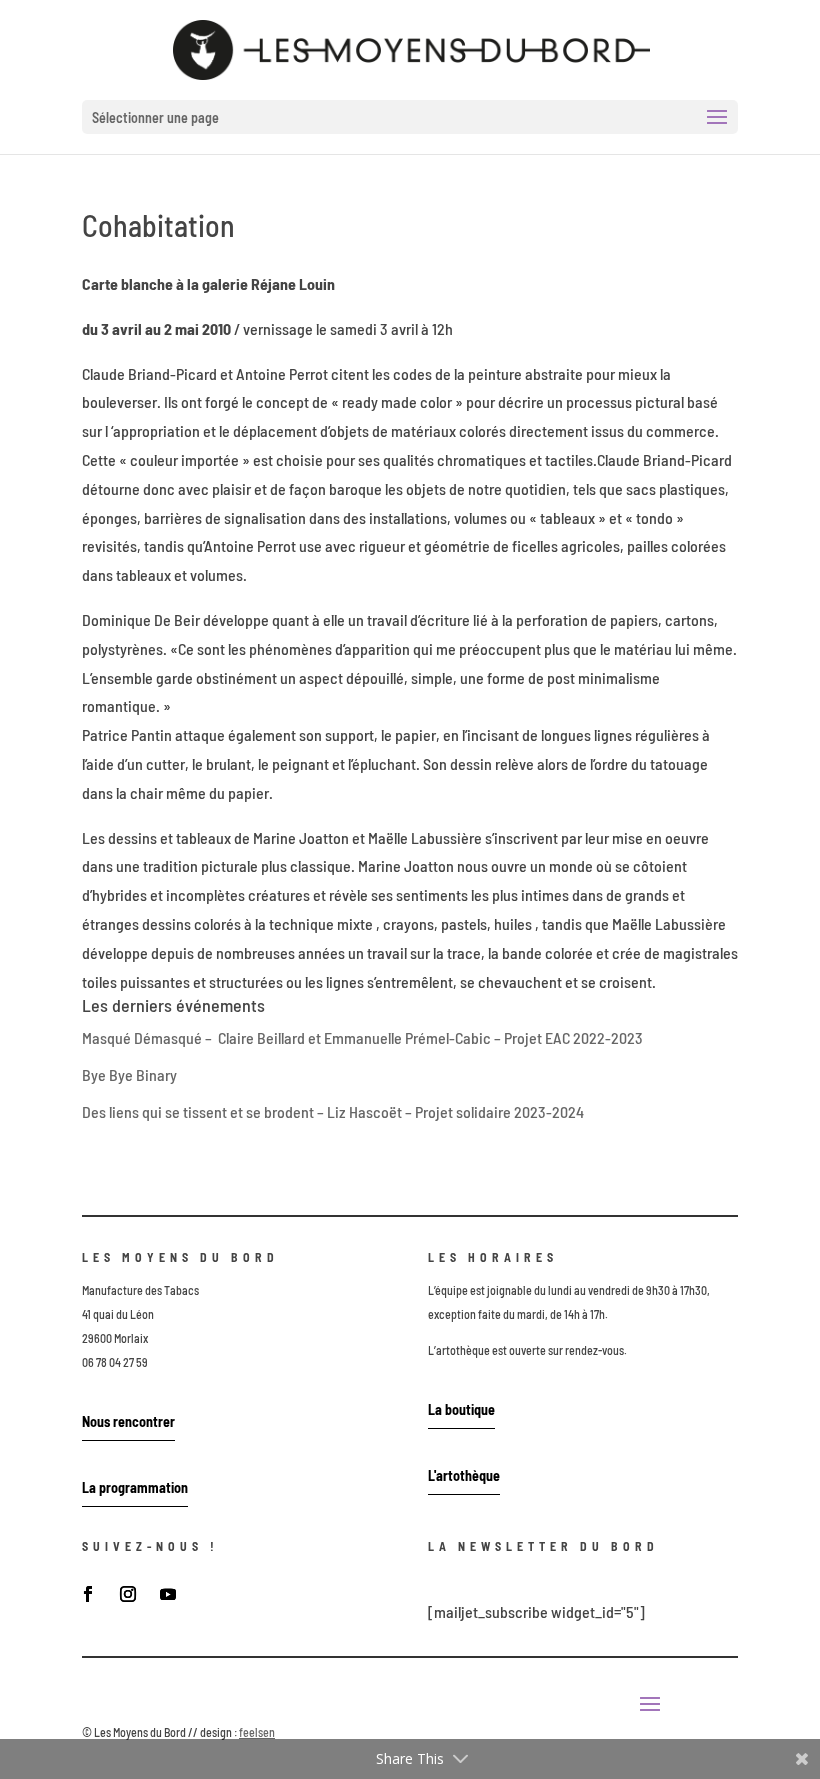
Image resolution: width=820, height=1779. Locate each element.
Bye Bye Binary (129, 1074)
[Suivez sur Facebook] (88, 1594)
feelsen (257, 1732)
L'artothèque (464, 1475)
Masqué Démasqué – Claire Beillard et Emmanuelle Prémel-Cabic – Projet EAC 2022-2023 (362, 1037)
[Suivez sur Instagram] (128, 1594)
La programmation (135, 1487)
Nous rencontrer (128, 1421)
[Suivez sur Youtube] (168, 1594)
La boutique (461, 1409)
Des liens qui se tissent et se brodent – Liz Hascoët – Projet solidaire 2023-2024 (333, 1111)
